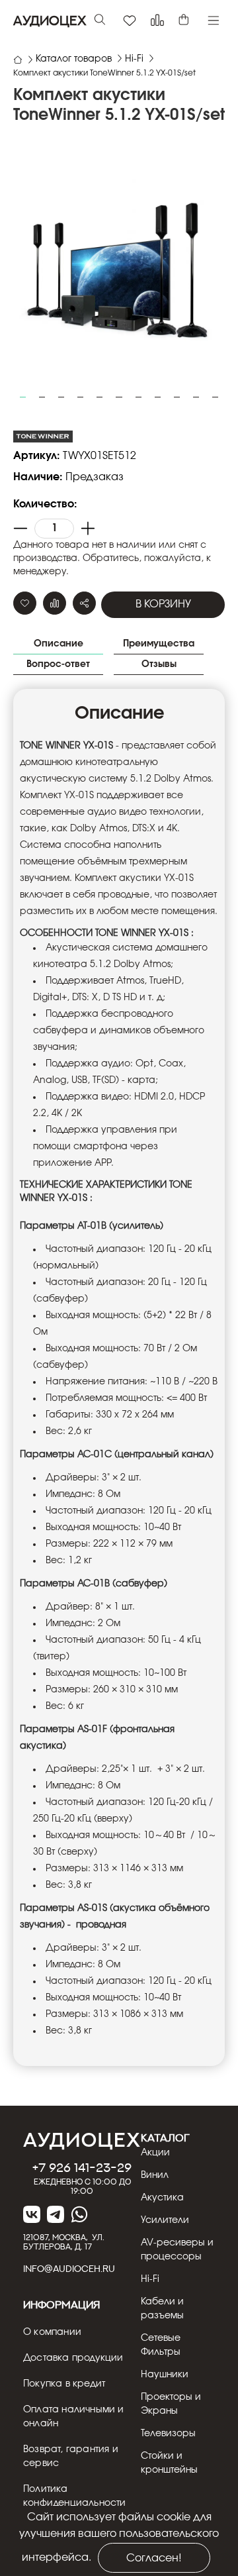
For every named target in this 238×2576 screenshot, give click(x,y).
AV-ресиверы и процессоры (177, 2250)
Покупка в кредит (64, 2384)
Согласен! (154, 2558)
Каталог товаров (74, 59)
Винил (155, 2175)
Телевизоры (168, 2434)
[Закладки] (130, 21)
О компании (52, 2332)
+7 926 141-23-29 (82, 2167)
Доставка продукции (73, 2358)
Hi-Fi (134, 59)
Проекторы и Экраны (171, 2404)
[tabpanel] (119, 268)
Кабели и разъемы (162, 2309)
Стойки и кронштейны (169, 2463)
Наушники (165, 2375)
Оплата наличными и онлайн (74, 2417)
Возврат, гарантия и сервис (71, 2456)
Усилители (165, 2220)
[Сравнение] (157, 21)
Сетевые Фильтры (161, 2345)
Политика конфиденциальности (75, 2496)
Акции (155, 2153)
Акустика (162, 2198)
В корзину (163, 604)
